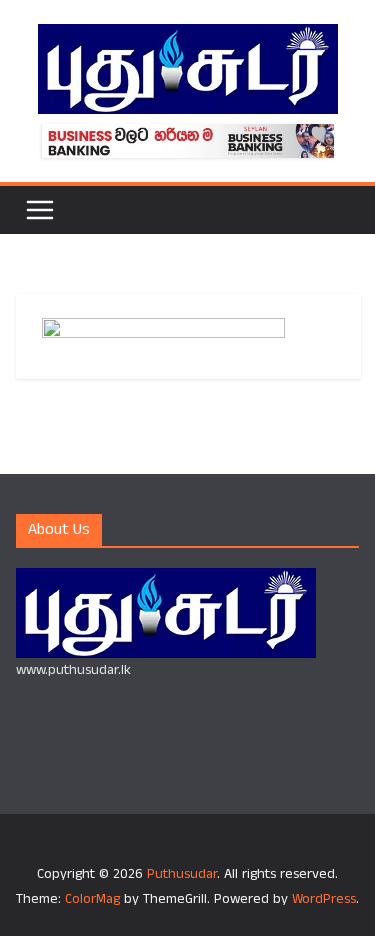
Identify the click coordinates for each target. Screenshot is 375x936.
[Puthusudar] (166, 580)
